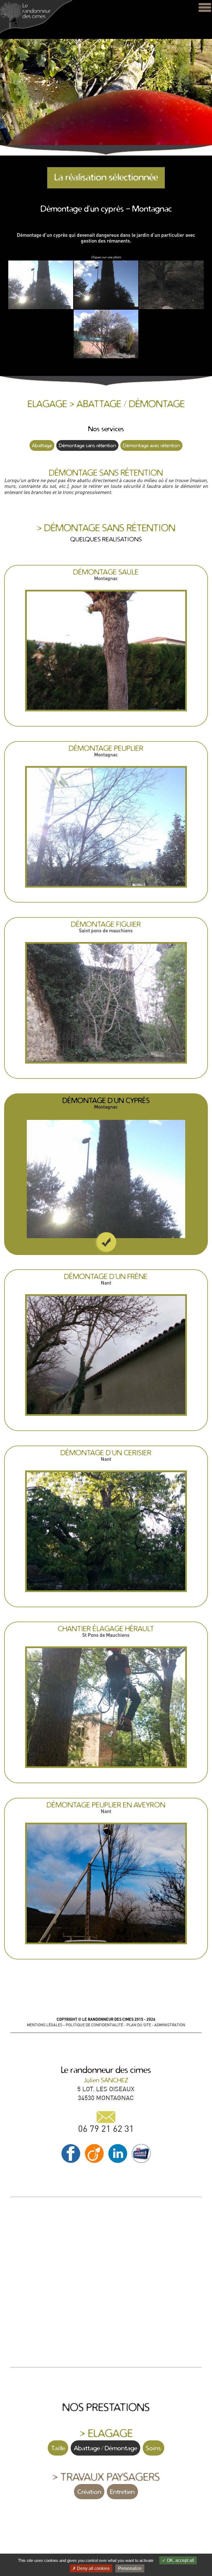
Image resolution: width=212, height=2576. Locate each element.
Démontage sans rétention (87, 445)
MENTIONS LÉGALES (45, 2025)
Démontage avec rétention (151, 445)
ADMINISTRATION (170, 2025)
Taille (58, 2448)
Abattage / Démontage (106, 2448)
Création (89, 2492)
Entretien (122, 2492)
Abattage (42, 445)
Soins (153, 2448)
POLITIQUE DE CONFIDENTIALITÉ (94, 2025)
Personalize (130, 2568)
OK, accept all (180, 2560)
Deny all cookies (93, 2568)
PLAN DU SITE (139, 2025)
